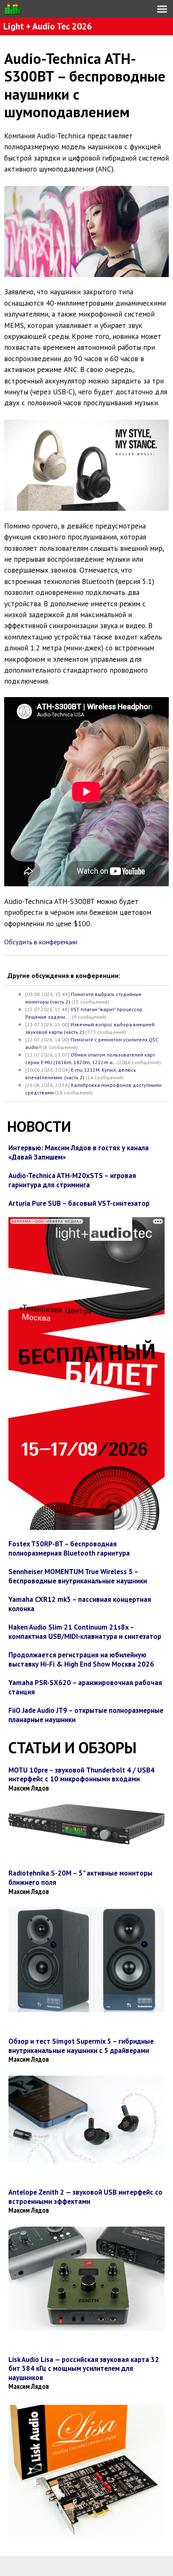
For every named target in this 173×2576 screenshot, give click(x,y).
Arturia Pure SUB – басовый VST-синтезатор (79, 1203)
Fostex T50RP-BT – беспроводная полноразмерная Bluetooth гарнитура (69, 1548)
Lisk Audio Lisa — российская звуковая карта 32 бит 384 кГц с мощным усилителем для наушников (84, 2369)
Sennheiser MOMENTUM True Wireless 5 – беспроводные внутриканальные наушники (78, 1576)
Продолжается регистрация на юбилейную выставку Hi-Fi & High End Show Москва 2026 (81, 1659)
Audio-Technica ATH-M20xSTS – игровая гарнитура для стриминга (72, 1180)
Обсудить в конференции (41, 942)
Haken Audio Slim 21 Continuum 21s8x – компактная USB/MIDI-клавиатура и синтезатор (85, 1632)
